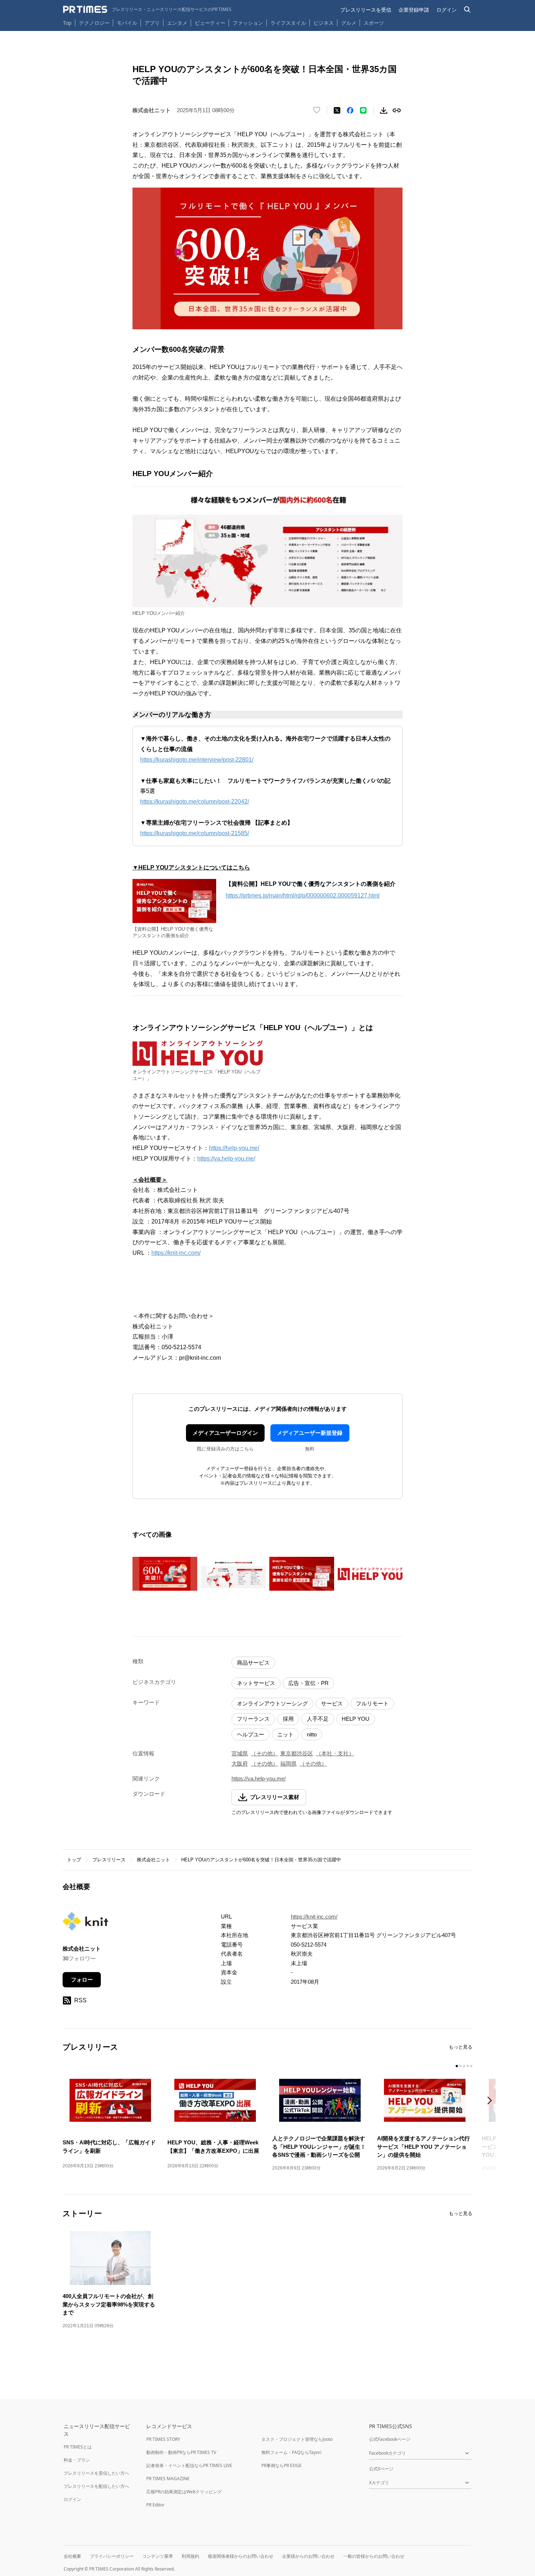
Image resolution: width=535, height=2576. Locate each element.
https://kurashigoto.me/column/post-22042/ (195, 802)
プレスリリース (109, 1860)
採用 (288, 1719)
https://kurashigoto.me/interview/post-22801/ (197, 760)
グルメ (349, 23)
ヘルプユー (251, 1734)
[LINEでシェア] (363, 110)
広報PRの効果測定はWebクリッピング (184, 2492)
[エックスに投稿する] (337, 110)
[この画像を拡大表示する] (165, 1574)
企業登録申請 (414, 10)
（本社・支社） (335, 1753)
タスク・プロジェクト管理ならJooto (297, 2439)
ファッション (248, 23)
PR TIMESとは (78, 2447)
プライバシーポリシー (112, 2556)
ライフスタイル (288, 23)
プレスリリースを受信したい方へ (96, 2473)
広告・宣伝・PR (308, 1683)
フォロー (82, 1980)
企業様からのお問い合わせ (308, 2556)
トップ (74, 1860)
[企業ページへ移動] (85, 1923)
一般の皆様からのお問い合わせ (374, 2556)
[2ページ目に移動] (460, 2066)
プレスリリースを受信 (366, 10)
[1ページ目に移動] (457, 2066)
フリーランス (253, 1719)
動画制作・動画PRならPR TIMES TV (181, 2452)
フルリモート (372, 1703)
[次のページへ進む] (492, 2101)
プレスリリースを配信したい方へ (96, 2486)
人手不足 (318, 1719)
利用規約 (190, 2556)
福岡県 (288, 1764)
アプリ (152, 23)
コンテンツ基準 (158, 2556)
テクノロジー (94, 23)
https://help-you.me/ (234, 1148)
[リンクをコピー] (397, 110)
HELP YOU (356, 1719)
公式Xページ (381, 2469)
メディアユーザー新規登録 (310, 1433)
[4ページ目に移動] (468, 2066)
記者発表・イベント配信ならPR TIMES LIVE (189, 2465)
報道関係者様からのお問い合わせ (241, 2556)
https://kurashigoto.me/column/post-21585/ (195, 833)
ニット (286, 1734)
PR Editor (155, 2505)
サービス (332, 1703)
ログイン (447, 10)
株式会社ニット (153, 1860)
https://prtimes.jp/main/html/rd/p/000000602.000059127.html (303, 896)
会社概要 (72, 2556)
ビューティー (210, 23)
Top (67, 23)
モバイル (127, 23)
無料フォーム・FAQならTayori (291, 2452)
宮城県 (240, 1753)
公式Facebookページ (390, 2439)
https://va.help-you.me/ (226, 1159)
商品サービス (253, 1663)
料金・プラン (77, 2460)
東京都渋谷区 (297, 1753)
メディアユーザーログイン (225, 1433)
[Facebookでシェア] (350, 110)
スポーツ (374, 23)
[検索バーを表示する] (467, 10)
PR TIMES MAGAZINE (168, 2479)
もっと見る (461, 2047)
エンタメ (177, 23)
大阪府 (240, 1764)
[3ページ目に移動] (464, 2066)
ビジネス (324, 23)
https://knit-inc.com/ (176, 1253)
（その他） (264, 1753)
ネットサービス (256, 1683)
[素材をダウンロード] (384, 110)
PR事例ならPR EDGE (282, 2465)
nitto (312, 1734)
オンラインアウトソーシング (272, 1703)
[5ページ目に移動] (471, 2066)
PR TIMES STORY (163, 2439)
